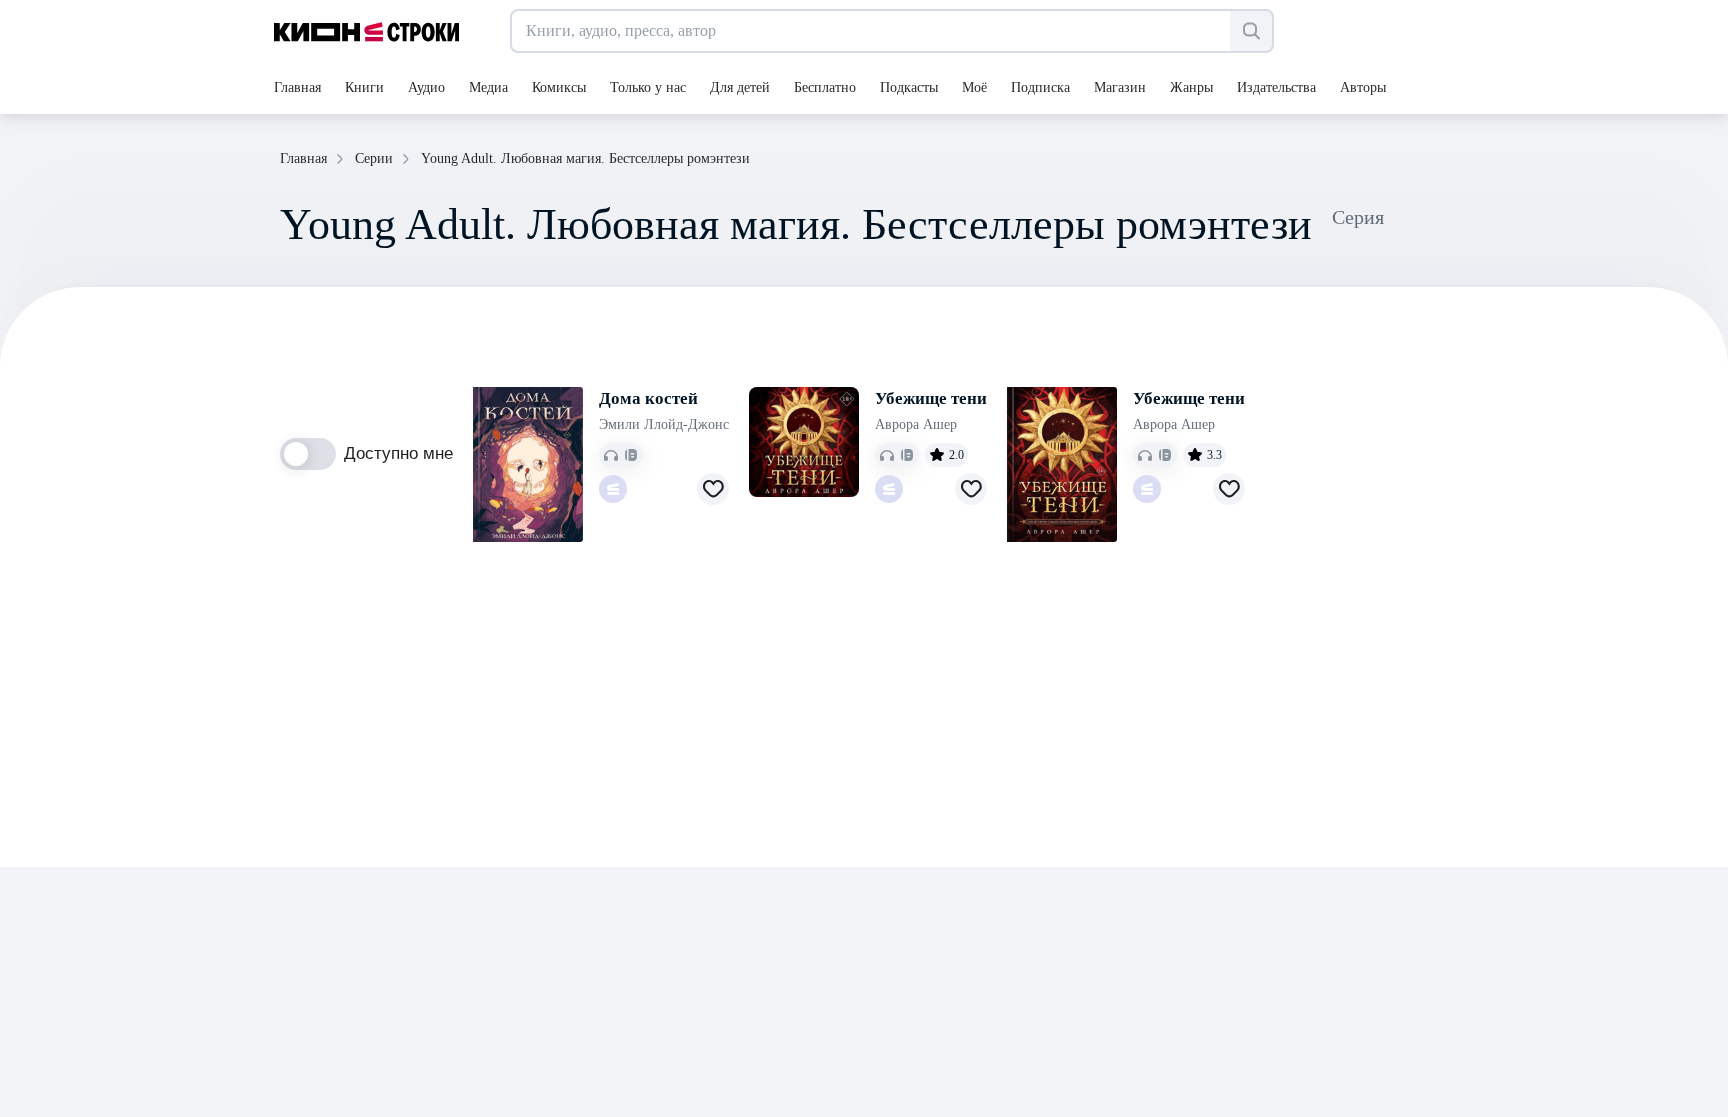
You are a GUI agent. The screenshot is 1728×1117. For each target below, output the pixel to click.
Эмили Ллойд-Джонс (664, 424)
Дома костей (648, 398)
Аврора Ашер (916, 424)
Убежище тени (931, 398)
